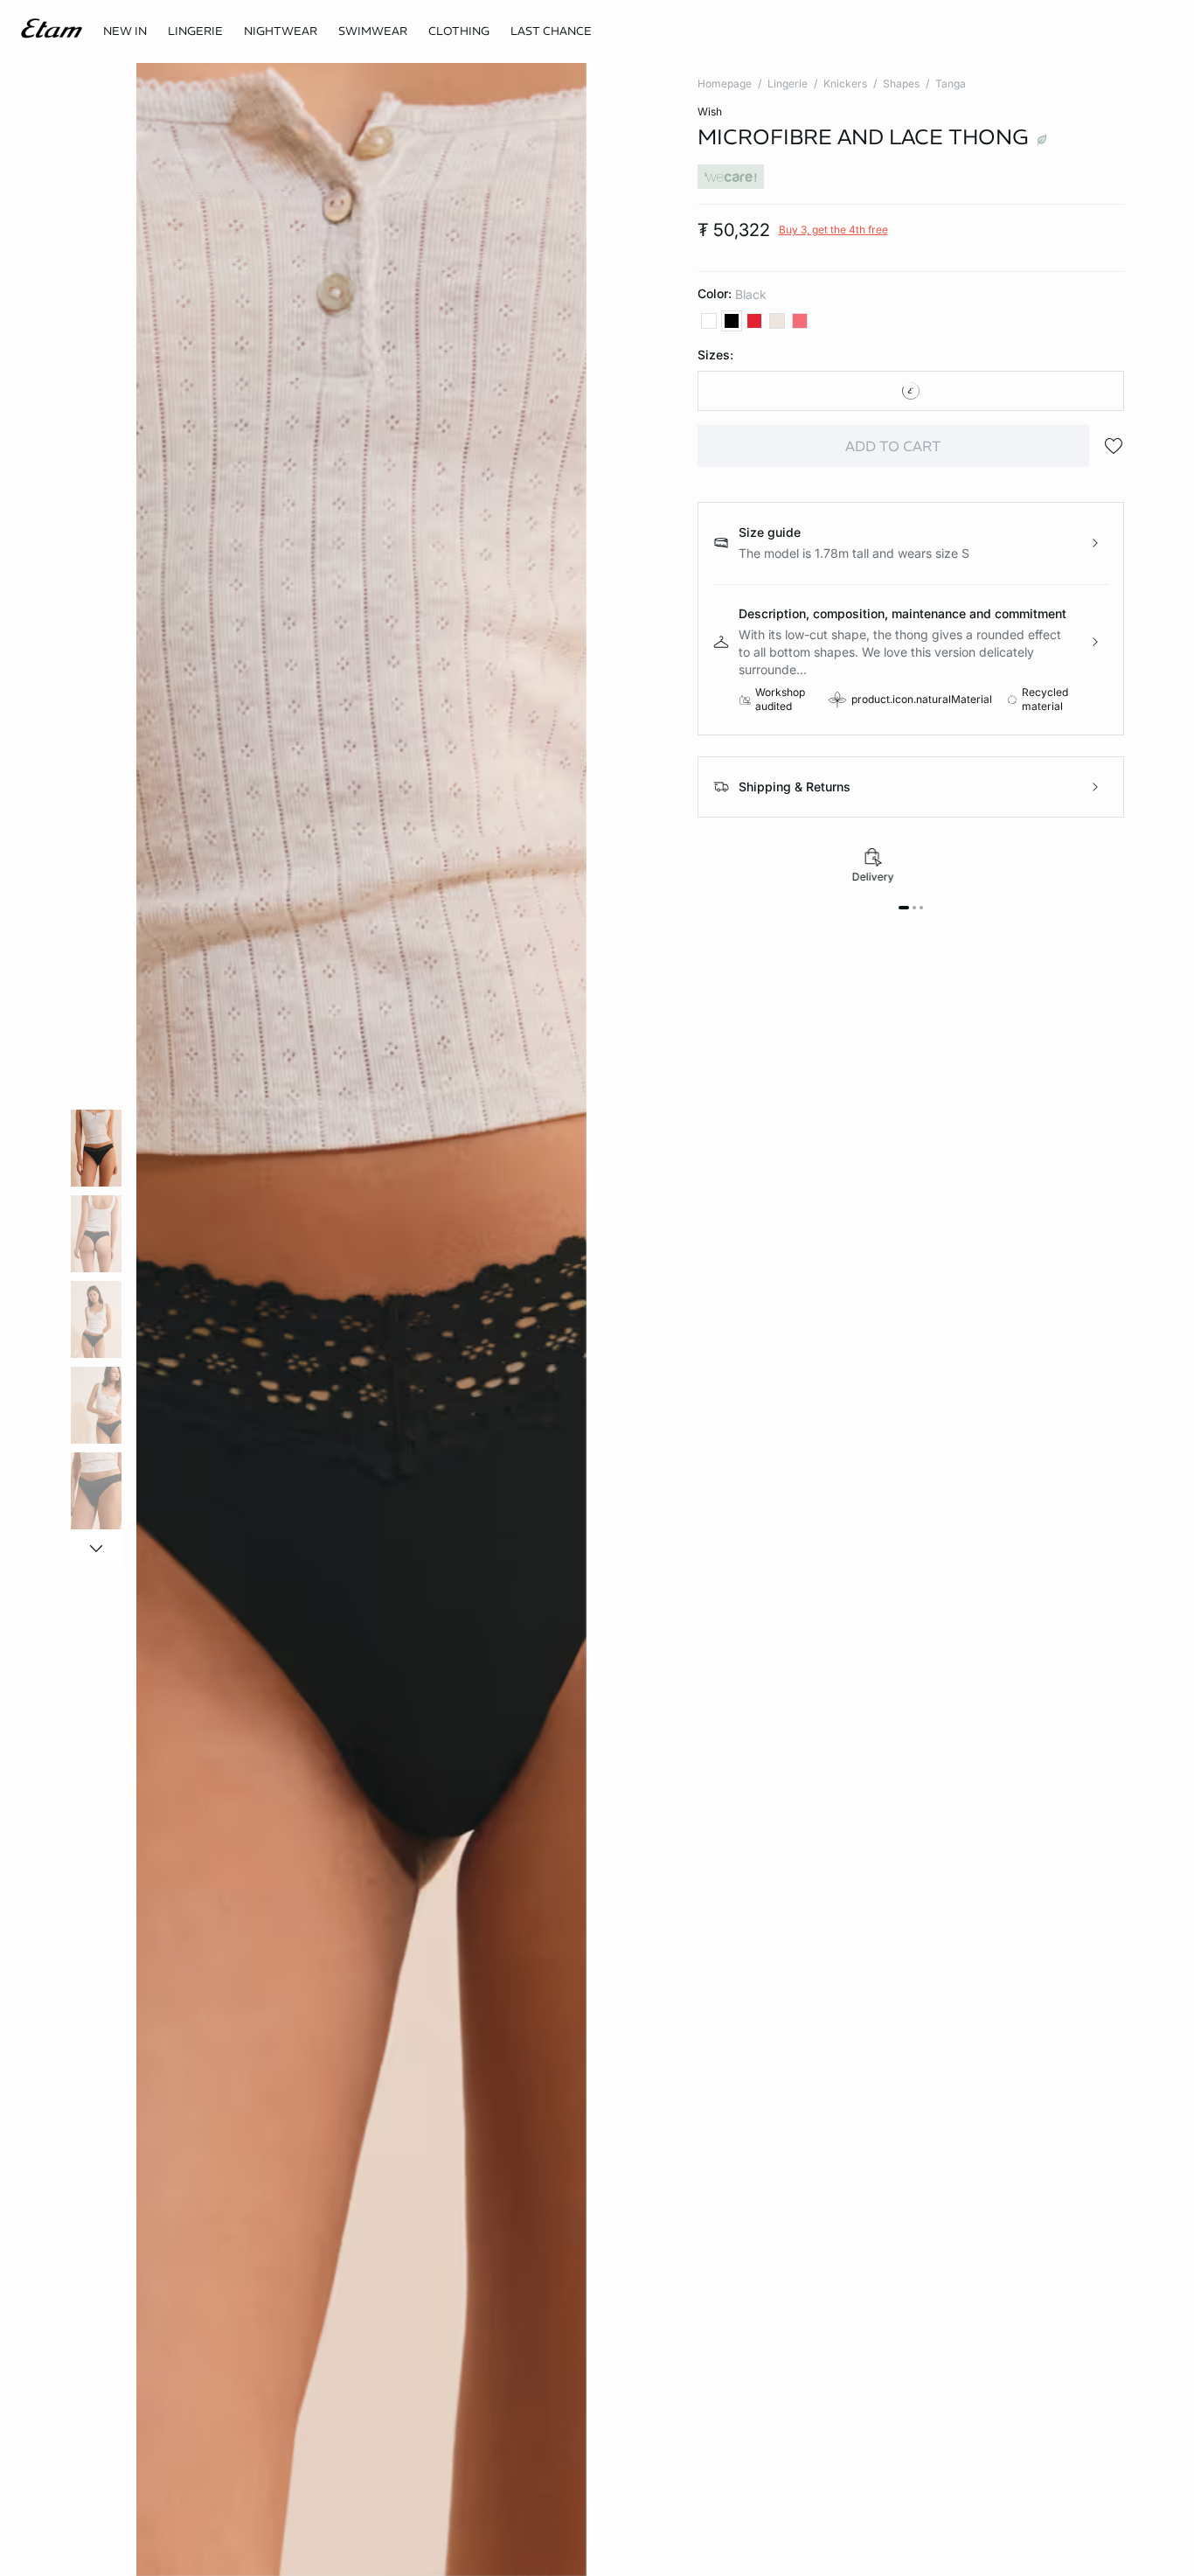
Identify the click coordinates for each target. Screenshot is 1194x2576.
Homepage (725, 84)
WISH (710, 111)
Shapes (901, 84)
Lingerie (788, 84)
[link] (125, 31)
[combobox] (911, 391)
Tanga (951, 84)
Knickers (845, 84)
